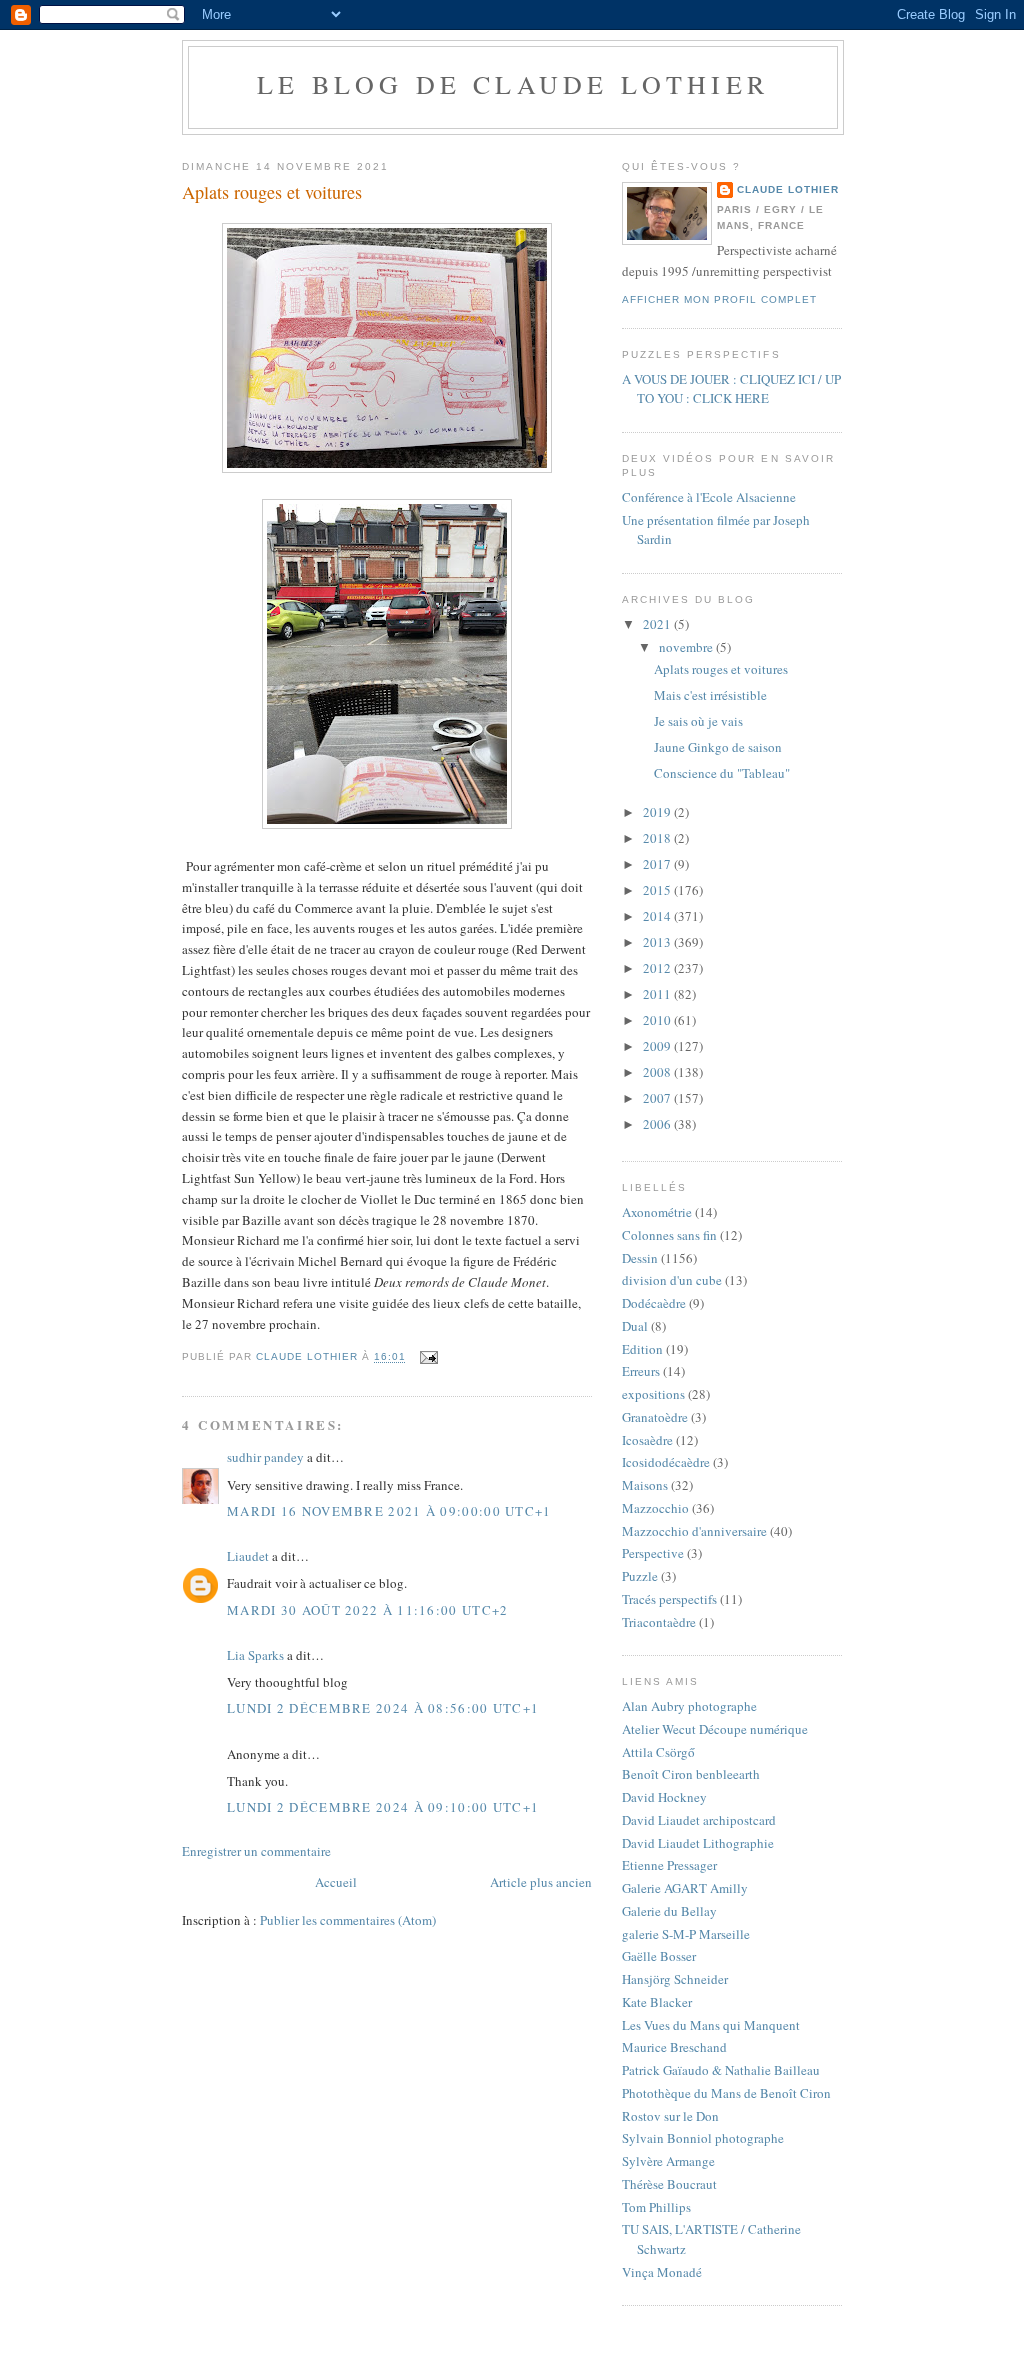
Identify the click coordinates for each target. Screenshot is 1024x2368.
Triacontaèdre (659, 1622)
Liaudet (248, 1556)
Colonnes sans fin (669, 1235)
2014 (658, 916)
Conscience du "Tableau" (722, 773)
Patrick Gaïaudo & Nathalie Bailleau (721, 2070)
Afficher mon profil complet (719, 299)
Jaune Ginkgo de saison (718, 747)
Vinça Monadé (662, 2272)
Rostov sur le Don (670, 2116)
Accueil (336, 1882)
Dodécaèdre (654, 1303)
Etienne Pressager (669, 1865)
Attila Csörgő (658, 1752)
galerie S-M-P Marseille (686, 1934)
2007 (658, 1098)
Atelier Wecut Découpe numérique (715, 1729)
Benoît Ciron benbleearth (691, 1774)
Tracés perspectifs (669, 1599)
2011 (658, 994)
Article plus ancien (541, 1882)
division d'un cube (672, 1280)
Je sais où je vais (698, 721)
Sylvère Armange (668, 2161)
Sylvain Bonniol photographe (703, 2138)
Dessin (640, 1258)
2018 (658, 838)
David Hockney (664, 1797)
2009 (658, 1046)
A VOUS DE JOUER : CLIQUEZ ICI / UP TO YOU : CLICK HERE (731, 389)
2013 (658, 942)
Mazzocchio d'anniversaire (694, 1531)
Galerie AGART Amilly (685, 1888)
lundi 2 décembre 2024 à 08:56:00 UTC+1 (383, 1708)
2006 (658, 1124)
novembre (687, 647)
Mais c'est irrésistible (710, 695)
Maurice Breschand (674, 2047)
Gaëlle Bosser (659, 1956)
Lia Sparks (255, 1655)
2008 (658, 1072)
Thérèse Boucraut (669, 2184)
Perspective (653, 1553)
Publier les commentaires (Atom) (348, 1920)
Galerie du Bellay (669, 1911)
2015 (658, 890)
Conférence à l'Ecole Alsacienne (709, 497)
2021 (658, 624)
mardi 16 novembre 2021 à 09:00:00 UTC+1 (389, 1511)
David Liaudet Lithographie (698, 1843)
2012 (658, 968)
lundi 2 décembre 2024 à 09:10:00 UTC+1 (383, 1807)
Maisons (645, 1485)
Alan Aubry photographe (689, 1706)
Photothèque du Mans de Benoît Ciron (726, 2093)
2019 (658, 812)
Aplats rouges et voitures (721, 669)
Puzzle (640, 1576)
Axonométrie (657, 1212)
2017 (658, 864)
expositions (653, 1394)
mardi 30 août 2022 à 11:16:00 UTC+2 (368, 1610)
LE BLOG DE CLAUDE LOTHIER (513, 84)
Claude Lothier (788, 189)
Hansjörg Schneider (675, 1979)
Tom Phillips (656, 2207)
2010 (658, 1020)
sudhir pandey (265, 1457)
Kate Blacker (657, 2002)
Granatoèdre (655, 1417)
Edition (642, 1349)
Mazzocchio (655, 1508)
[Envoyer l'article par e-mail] (428, 1357)
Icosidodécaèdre (666, 1462)
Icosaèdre (647, 1440)
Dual (635, 1326)
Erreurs (641, 1371)
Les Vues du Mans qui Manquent (711, 2025)
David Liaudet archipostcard (699, 1820)
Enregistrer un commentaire (256, 1851)
